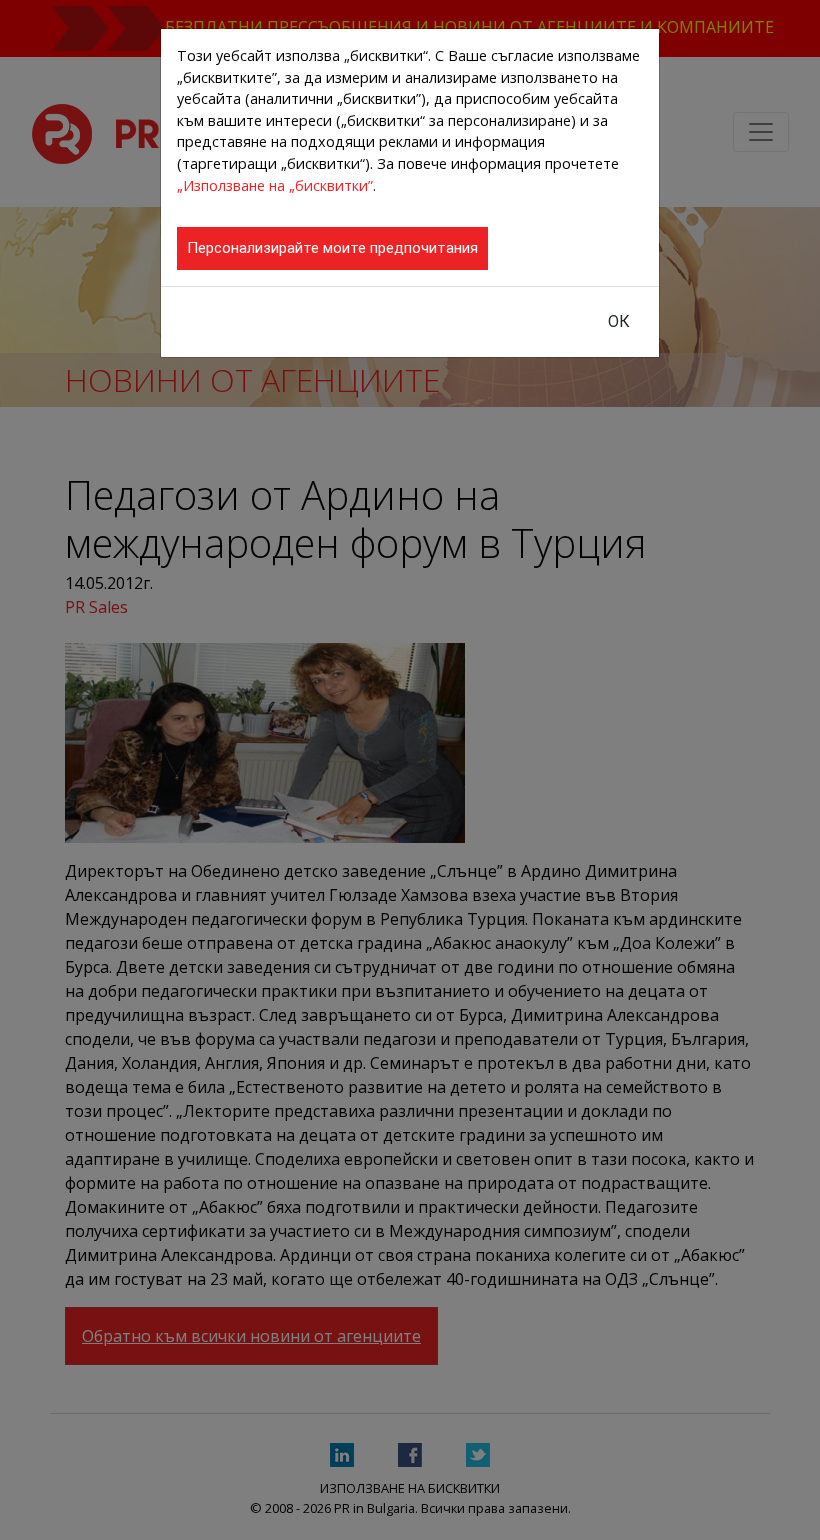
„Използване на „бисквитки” (275, 185)
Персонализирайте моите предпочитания (332, 248)
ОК (619, 321)
